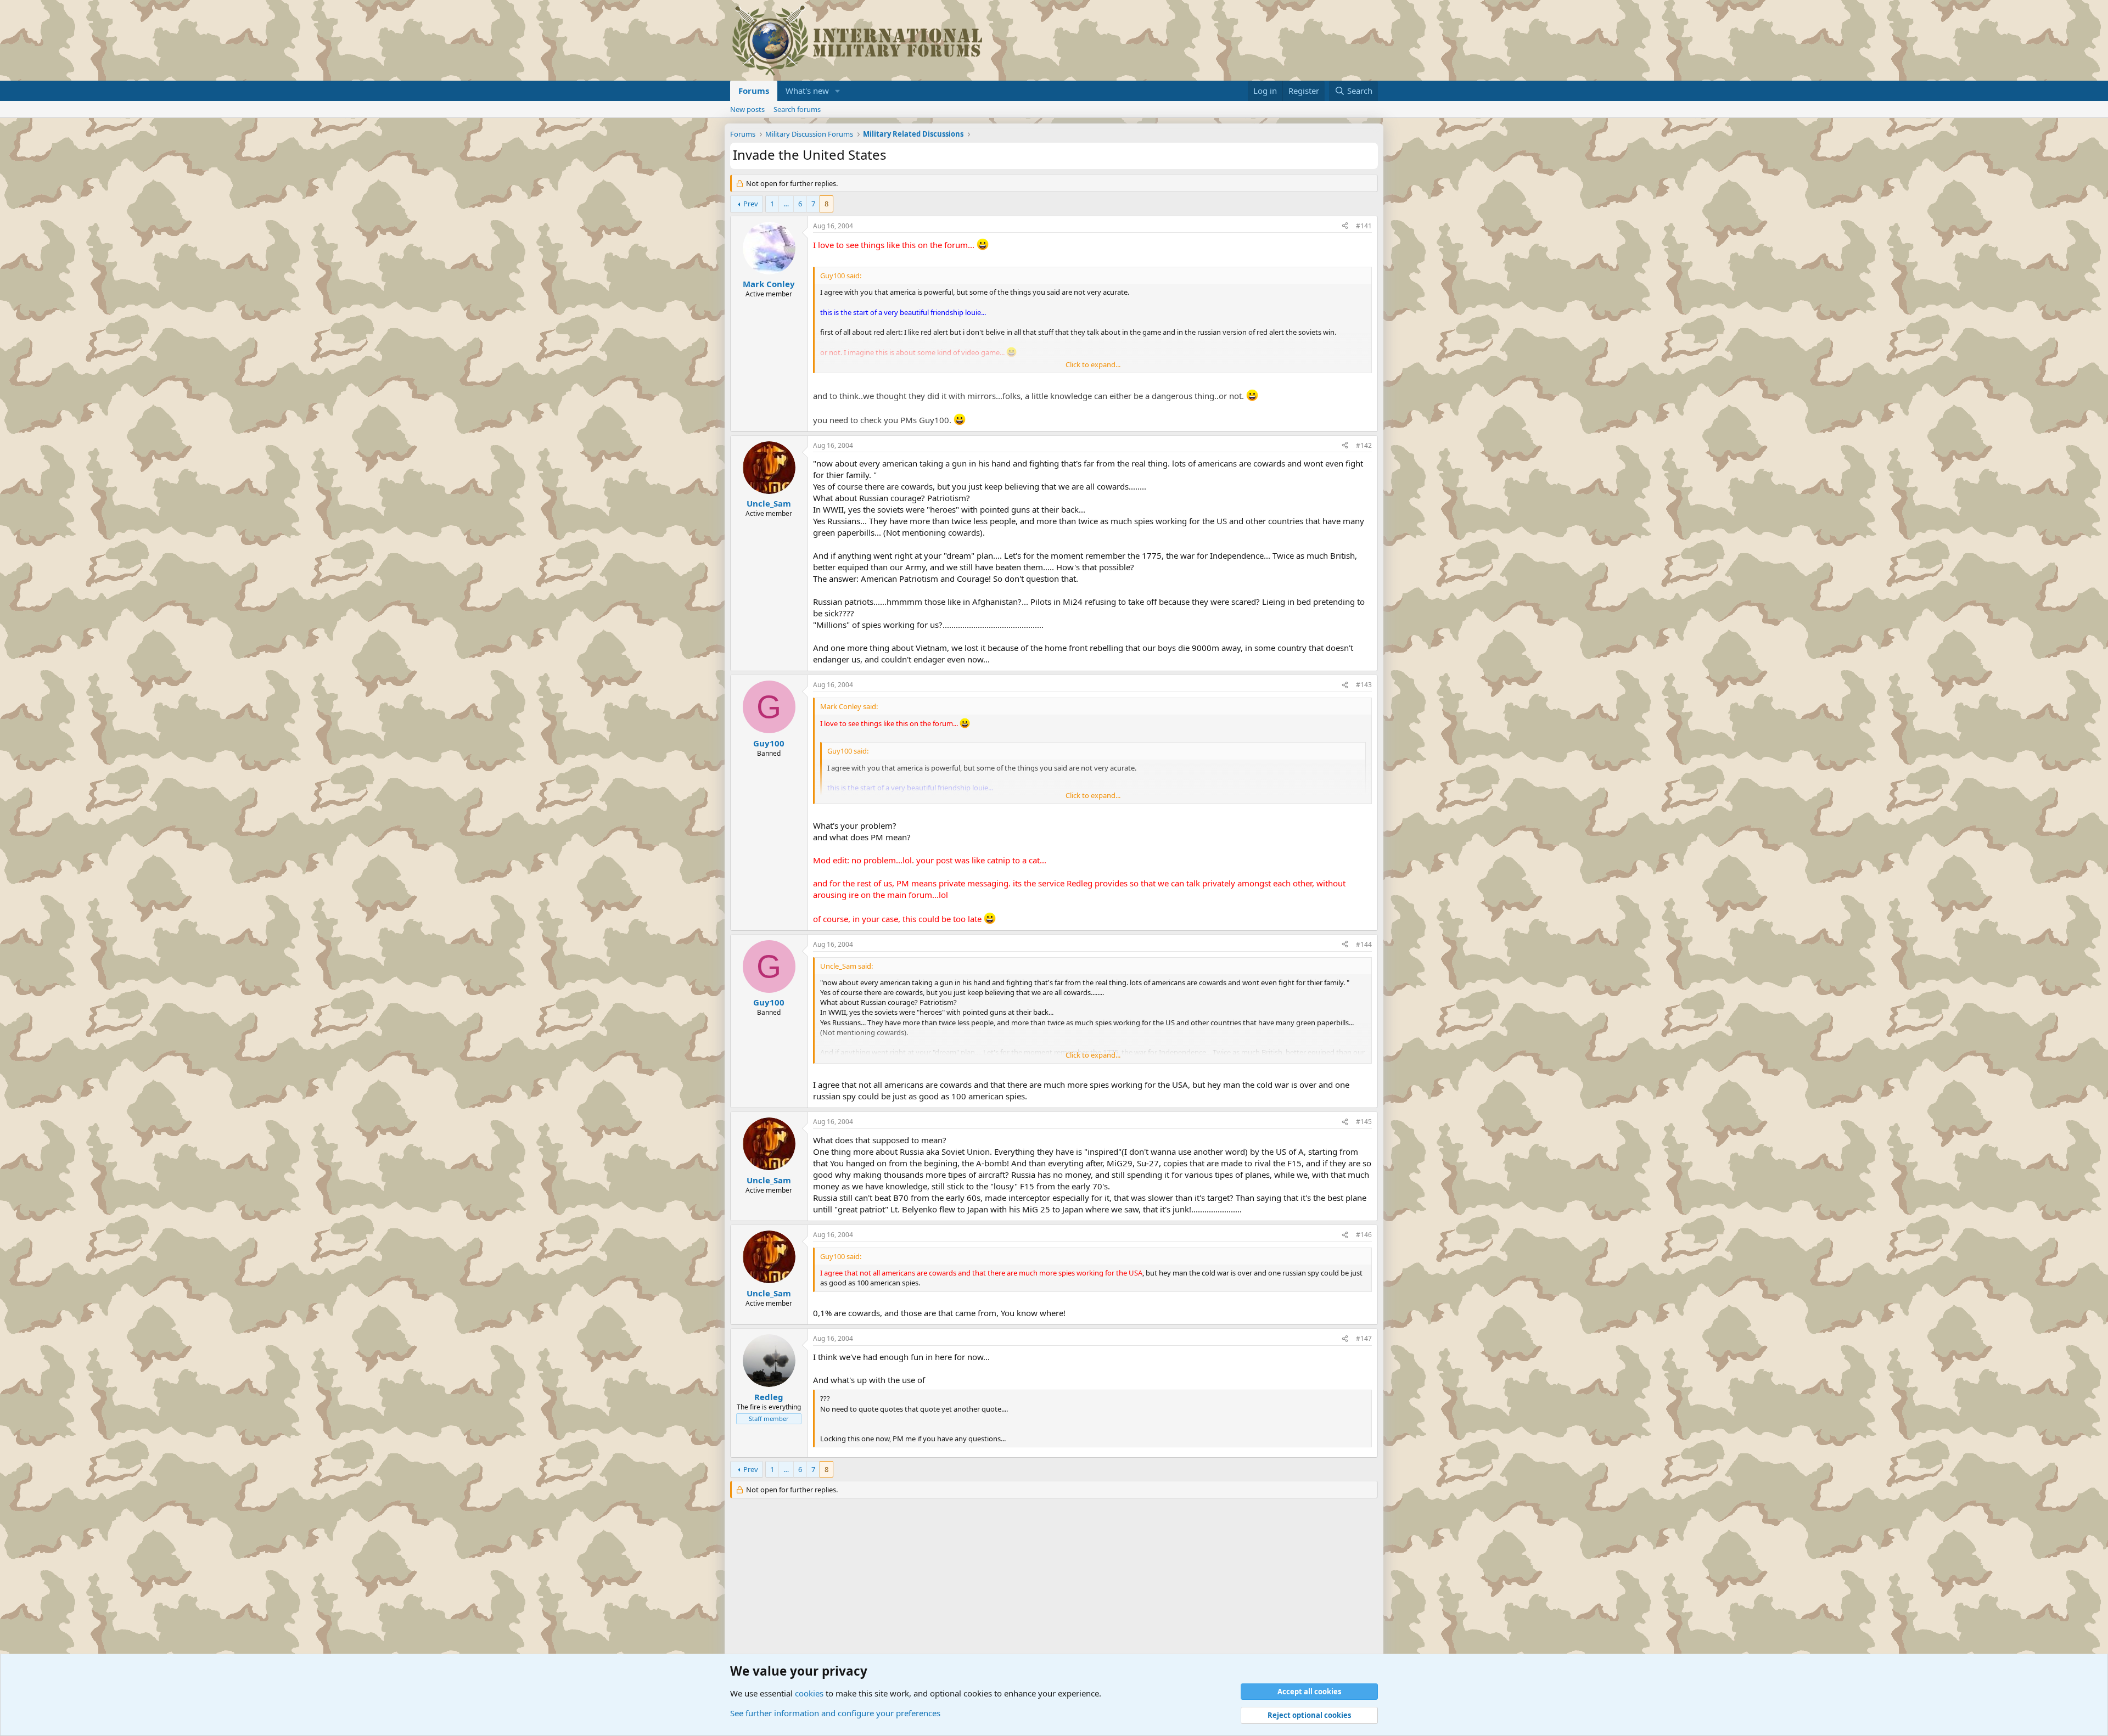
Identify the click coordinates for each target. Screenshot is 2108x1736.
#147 (1364, 1338)
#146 (1364, 1235)
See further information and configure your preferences (835, 1713)
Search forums (797, 109)
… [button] (786, 204)
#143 (1364, 685)
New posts (747, 109)
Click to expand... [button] (1093, 364)
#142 (1364, 445)
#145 (1364, 1122)
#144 (1364, 944)
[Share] (1345, 226)
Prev (751, 204)
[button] (838, 91)
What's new (807, 91)
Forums (754, 91)
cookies (809, 1693)
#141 (1364, 226)
